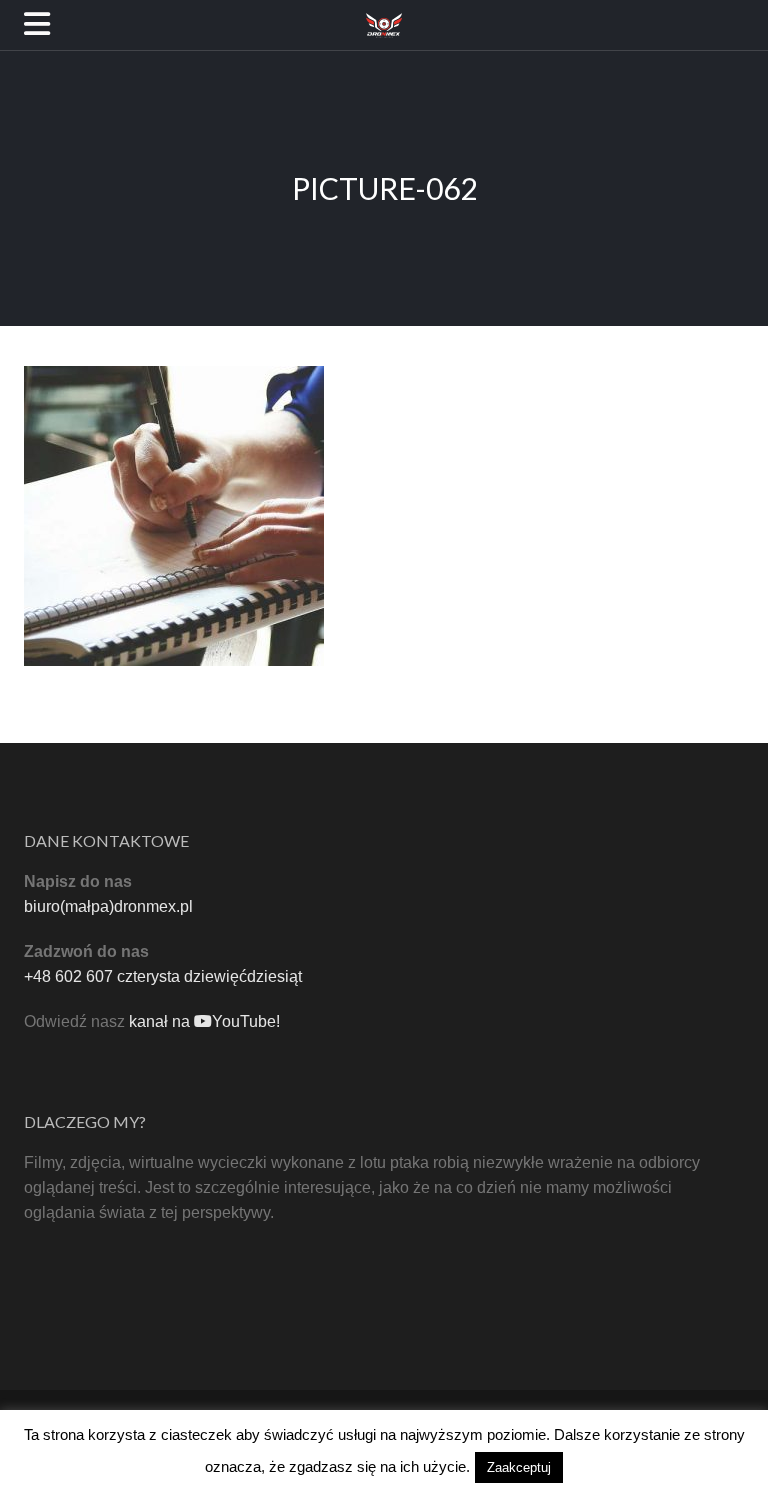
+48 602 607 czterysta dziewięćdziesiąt (163, 976)
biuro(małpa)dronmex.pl (108, 906)
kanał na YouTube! (204, 1021)
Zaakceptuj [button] (519, 1467)
